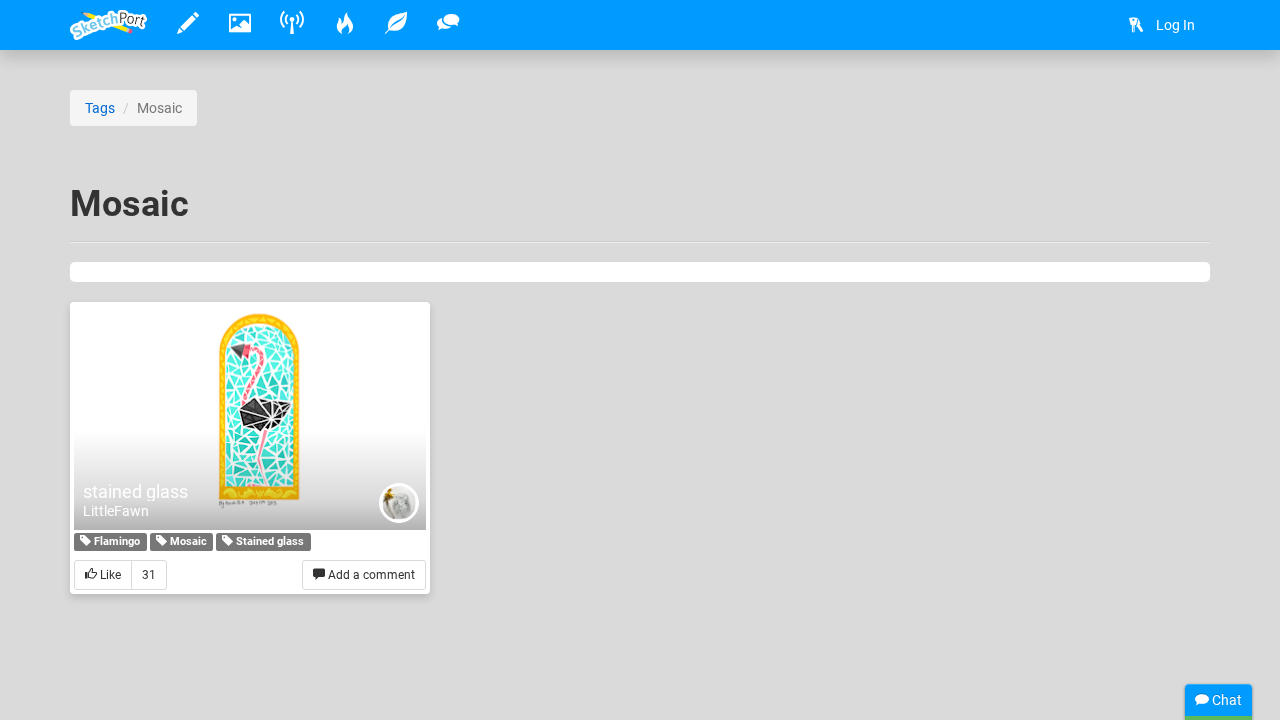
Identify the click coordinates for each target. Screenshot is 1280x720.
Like (109, 575)
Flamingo (115, 541)
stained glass (135, 491)
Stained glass (268, 541)
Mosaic (187, 541)
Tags (100, 108)
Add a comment (370, 575)
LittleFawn (116, 511)
